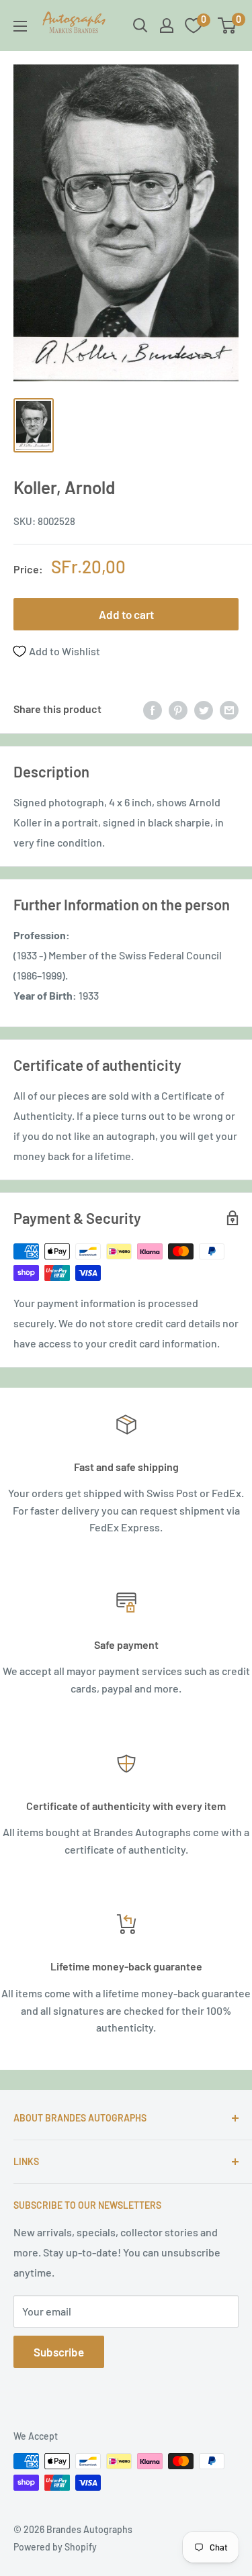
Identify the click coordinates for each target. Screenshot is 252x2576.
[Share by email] (229, 709)
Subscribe (59, 2352)
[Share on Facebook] (153, 709)
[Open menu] (20, 26)
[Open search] (140, 26)
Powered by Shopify (55, 2547)
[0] (227, 26)
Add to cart (126, 614)
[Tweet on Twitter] (204, 709)
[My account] (167, 26)
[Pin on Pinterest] (178, 709)
